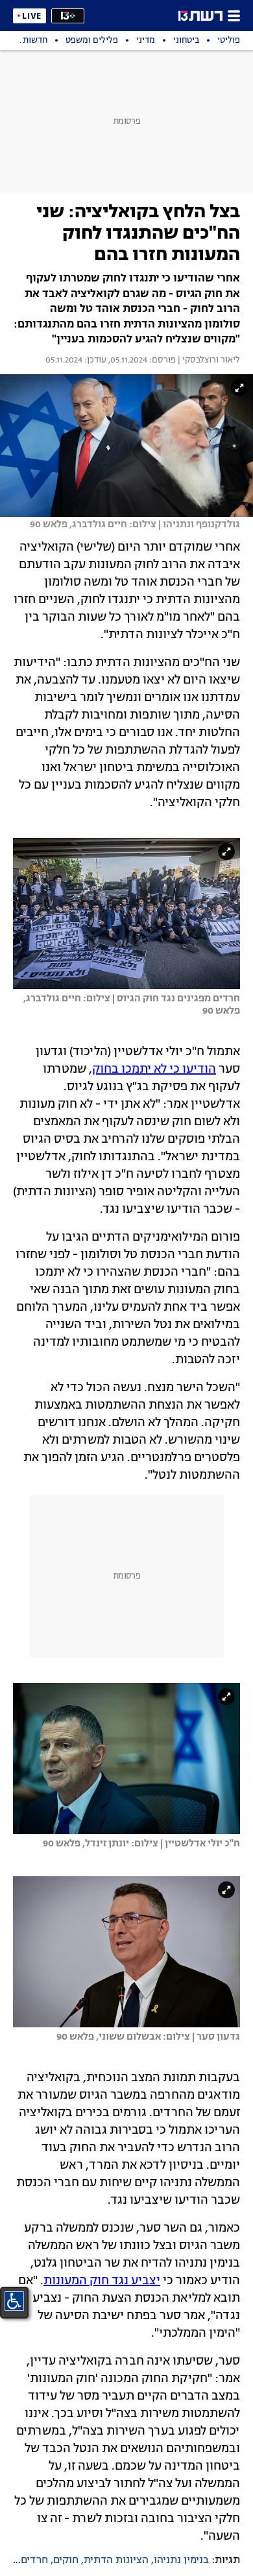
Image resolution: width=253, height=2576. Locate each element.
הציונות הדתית (116, 2560)
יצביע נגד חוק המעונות (102, 2281)
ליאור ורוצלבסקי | (208, 361)
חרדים (34, 2560)
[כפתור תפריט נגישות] (14, 2301)
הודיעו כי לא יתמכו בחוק (154, 1069)
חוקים (66, 2560)
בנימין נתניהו (181, 2560)
